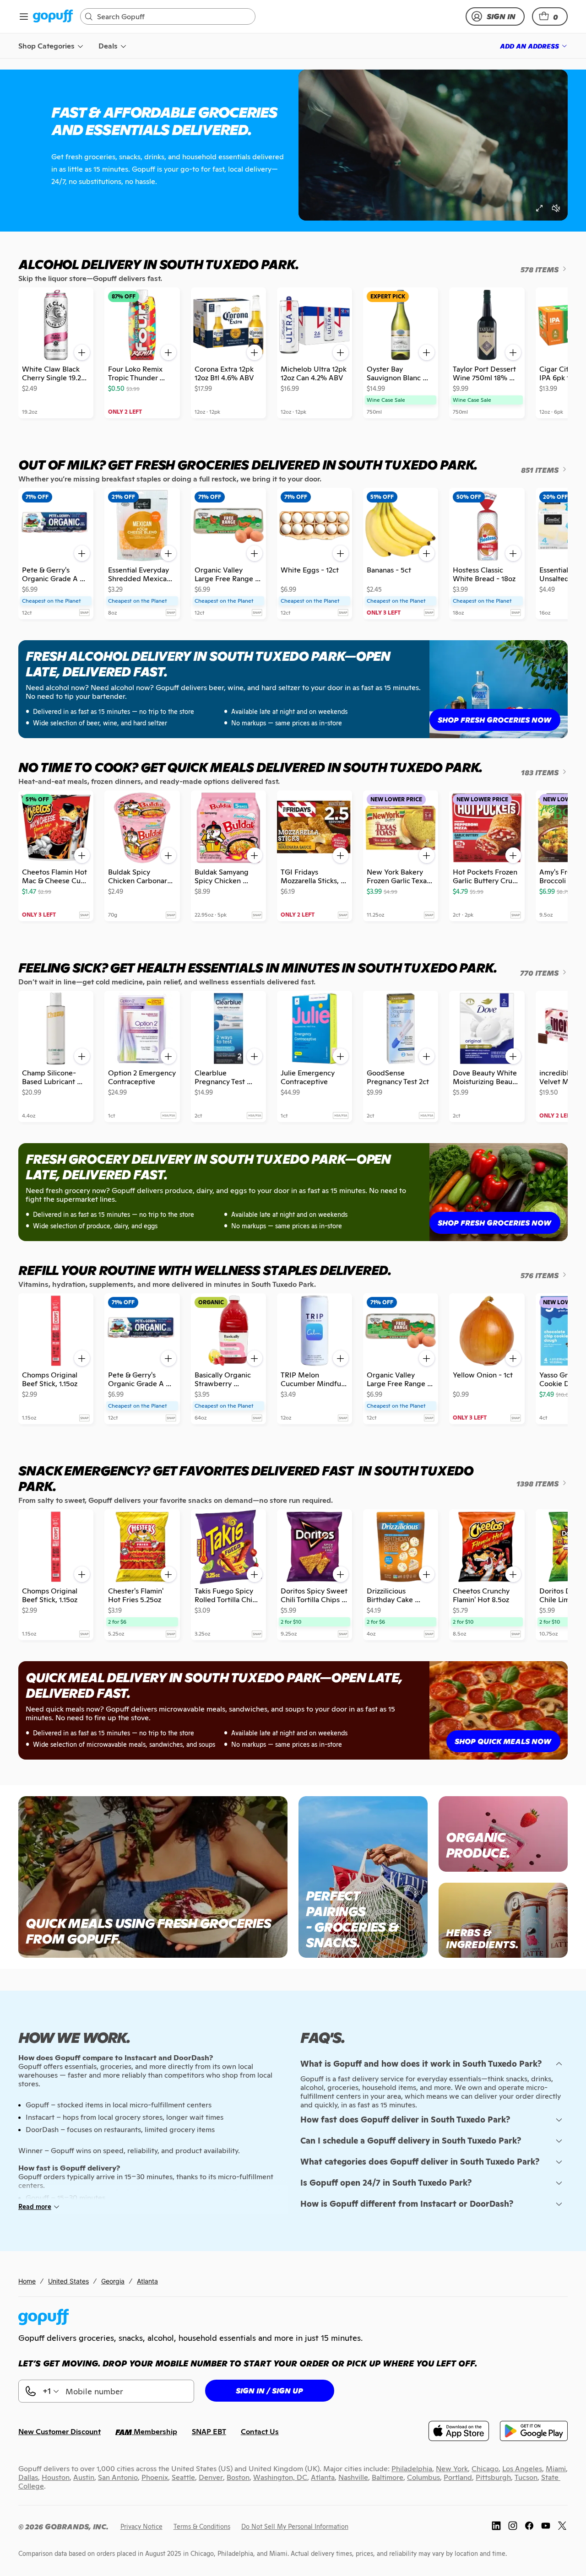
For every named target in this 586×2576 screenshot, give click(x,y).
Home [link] (27, 2281)
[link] (53, 17)
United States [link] (68, 2281)
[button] (550, 16)
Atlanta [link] (147, 2281)
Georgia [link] (113, 2281)
